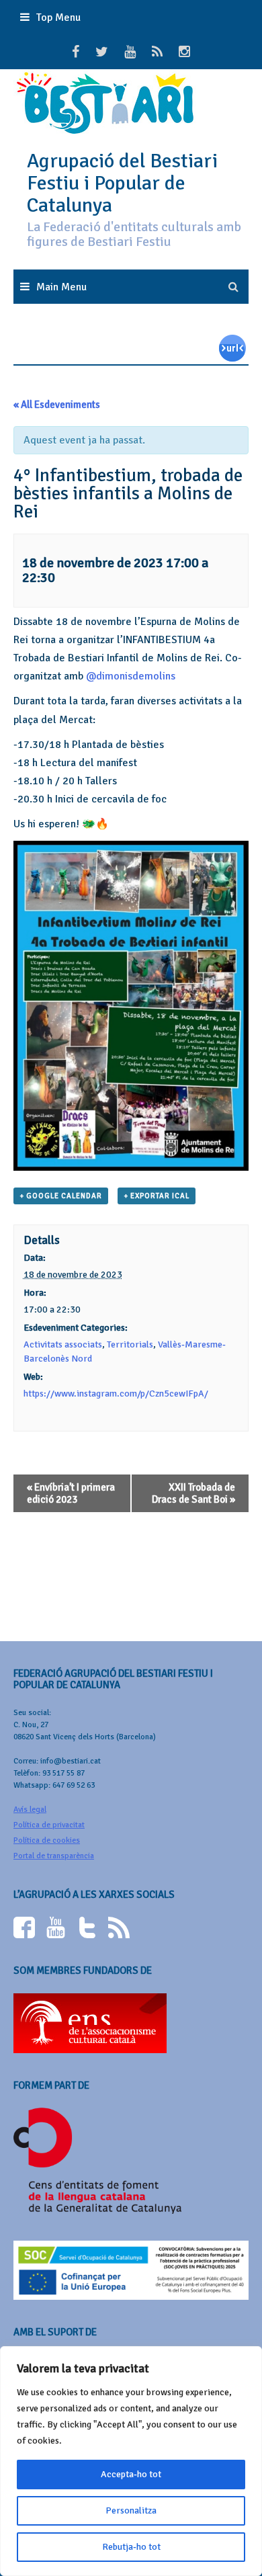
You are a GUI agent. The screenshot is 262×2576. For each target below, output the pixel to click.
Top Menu (58, 17)
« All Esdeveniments (57, 405)
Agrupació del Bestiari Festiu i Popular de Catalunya (122, 183)
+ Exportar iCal (157, 1196)
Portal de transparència (54, 1856)
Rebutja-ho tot (131, 2547)
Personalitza (131, 2510)
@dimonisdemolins (131, 676)
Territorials (130, 1344)
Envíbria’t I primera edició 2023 (71, 1493)
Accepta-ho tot (131, 2474)
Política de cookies (47, 1840)
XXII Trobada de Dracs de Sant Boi (193, 1493)
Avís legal (30, 1810)
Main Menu (61, 287)
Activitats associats (63, 1344)
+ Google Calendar (61, 1196)
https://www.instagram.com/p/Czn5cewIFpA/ (116, 1394)
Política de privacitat (49, 1825)
